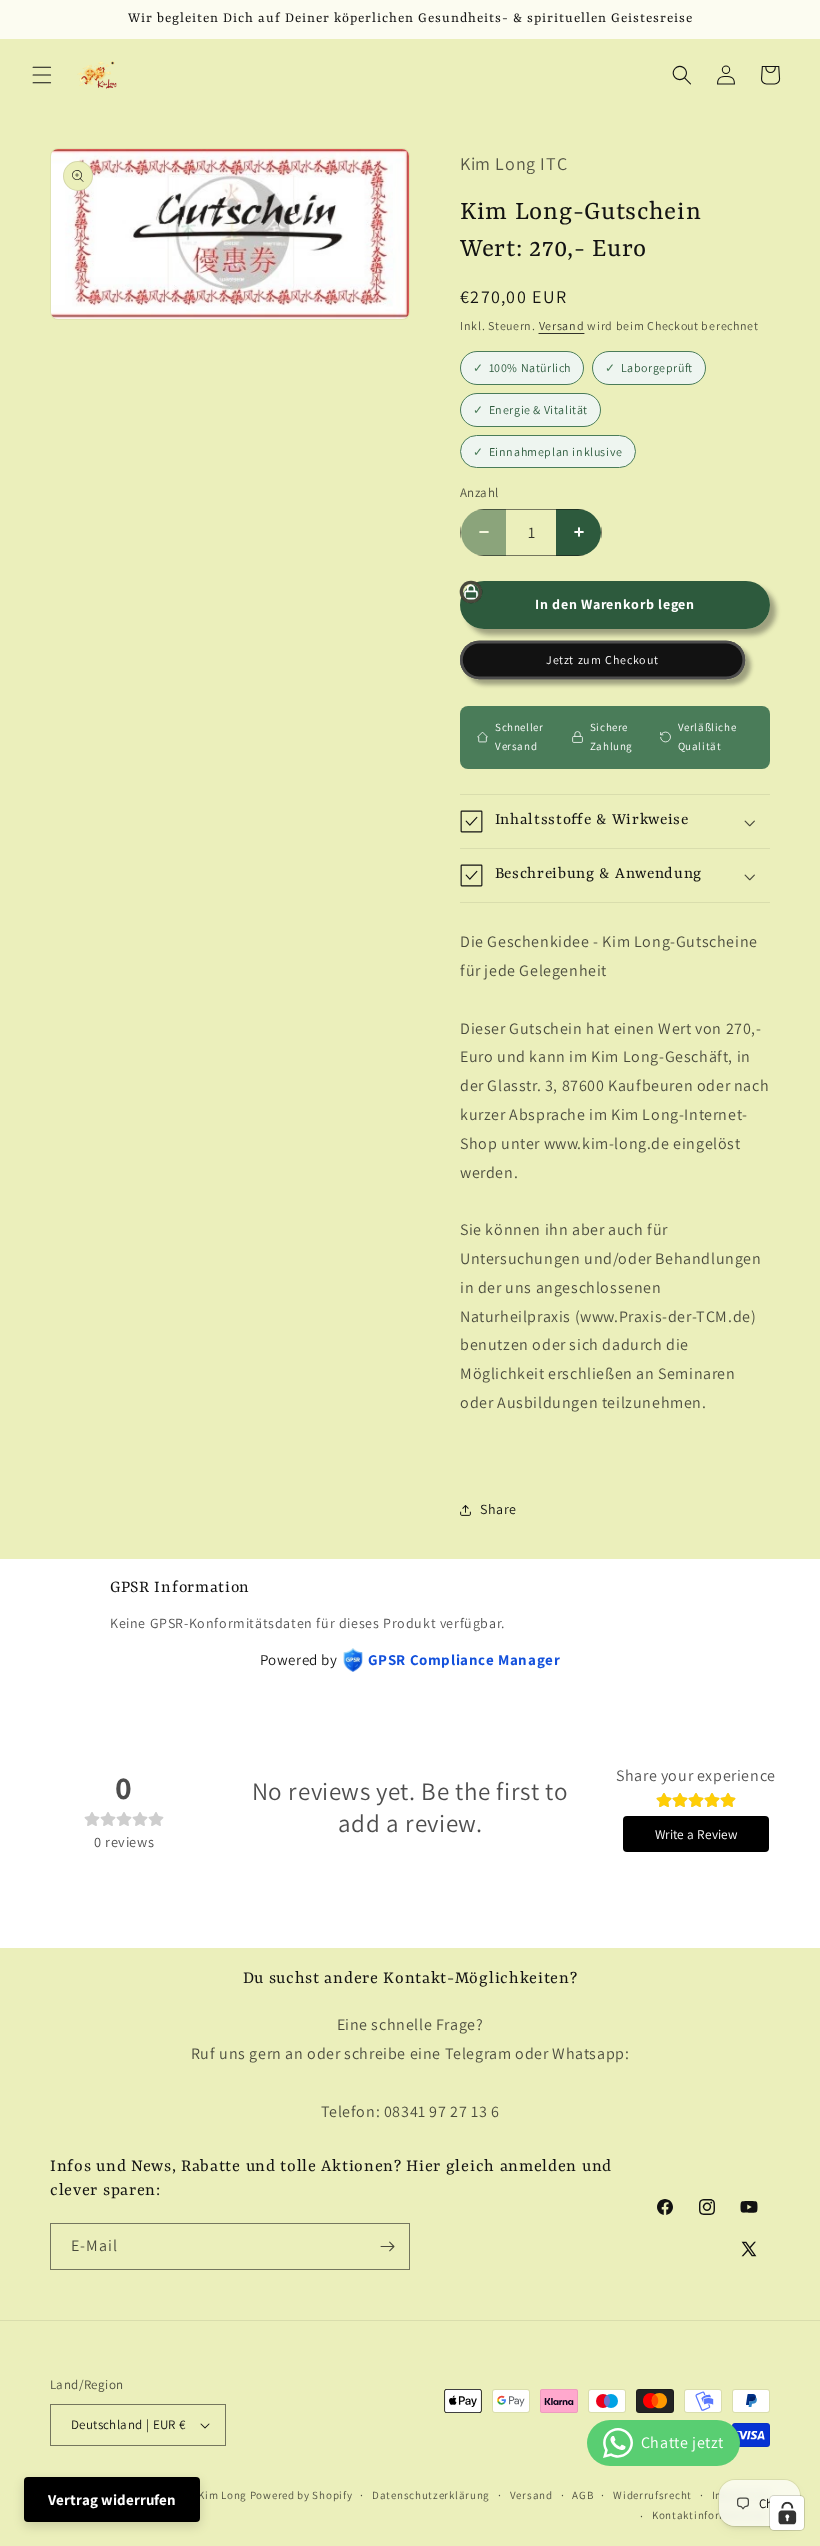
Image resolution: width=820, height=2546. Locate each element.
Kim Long (222, 2495)
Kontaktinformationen (711, 2515)
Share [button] (498, 1509)
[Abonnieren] (387, 2246)
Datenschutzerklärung (431, 2495)
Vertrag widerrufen (112, 2499)
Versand (562, 325)
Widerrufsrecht (652, 2495)
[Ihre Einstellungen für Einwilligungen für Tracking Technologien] (787, 2513)
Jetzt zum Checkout (602, 660)
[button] (42, 75)
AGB (582, 2495)
